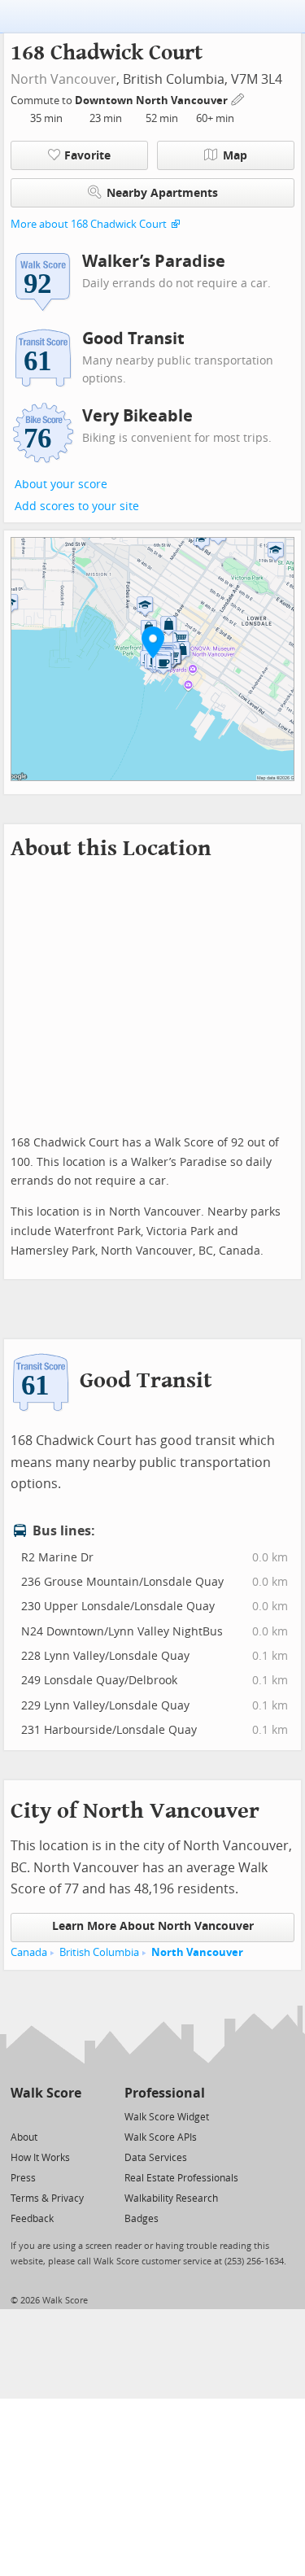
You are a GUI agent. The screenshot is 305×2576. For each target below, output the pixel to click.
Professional (165, 2093)
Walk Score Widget (167, 2117)
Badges (142, 2219)
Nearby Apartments (162, 193)
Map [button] (235, 156)
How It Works (40, 2158)
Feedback (32, 2219)
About (24, 2137)
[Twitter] (20, 2116)
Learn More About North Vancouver (153, 1926)
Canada (29, 1952)
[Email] (70, 2116)
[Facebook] (45, 2116)
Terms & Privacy (47, 2198)
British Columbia (99, 1952)
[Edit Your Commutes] (238, 98)
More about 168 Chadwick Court (89, 224)
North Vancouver (63, 79)
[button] (153, 642)
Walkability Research (171, 2198)
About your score (61, 485)
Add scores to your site (77, 506)
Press (23, 2178)
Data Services (156, 2158)
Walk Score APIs (161, 2137)
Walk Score (46, 2093)
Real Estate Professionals (181, 2178)
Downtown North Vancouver (152, 100)
